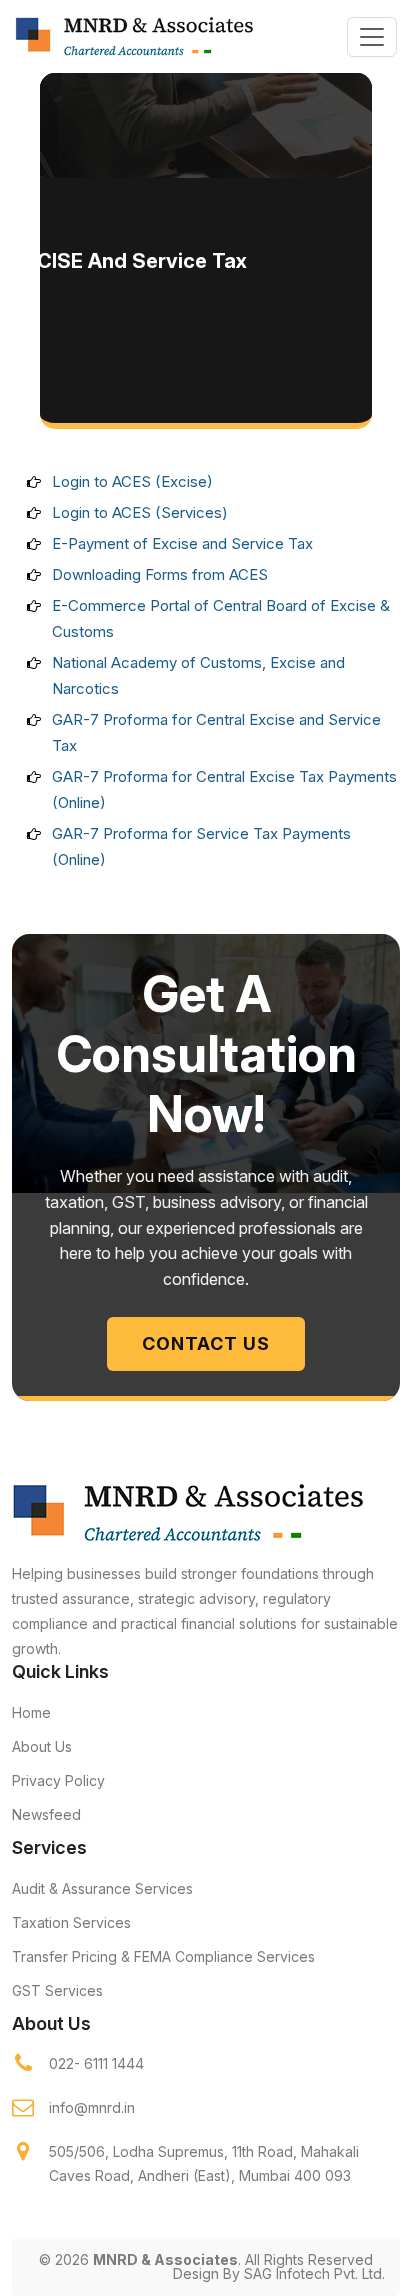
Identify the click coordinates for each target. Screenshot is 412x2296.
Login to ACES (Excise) (132, 481)
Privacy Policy (58, 1780)
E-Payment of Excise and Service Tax (182, 543)
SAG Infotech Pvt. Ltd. (314, 2273)
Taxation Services (71, 1922)
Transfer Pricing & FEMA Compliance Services (163, 1956)
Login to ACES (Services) (140, 512)
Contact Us (206, 1343)
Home (31, 1712)
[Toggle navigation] (372, 37)
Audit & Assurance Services (102, 1888)
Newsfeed (46, 1814)
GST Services (57, 1990)
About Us (42, 1746)
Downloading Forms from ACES (160, 574)
